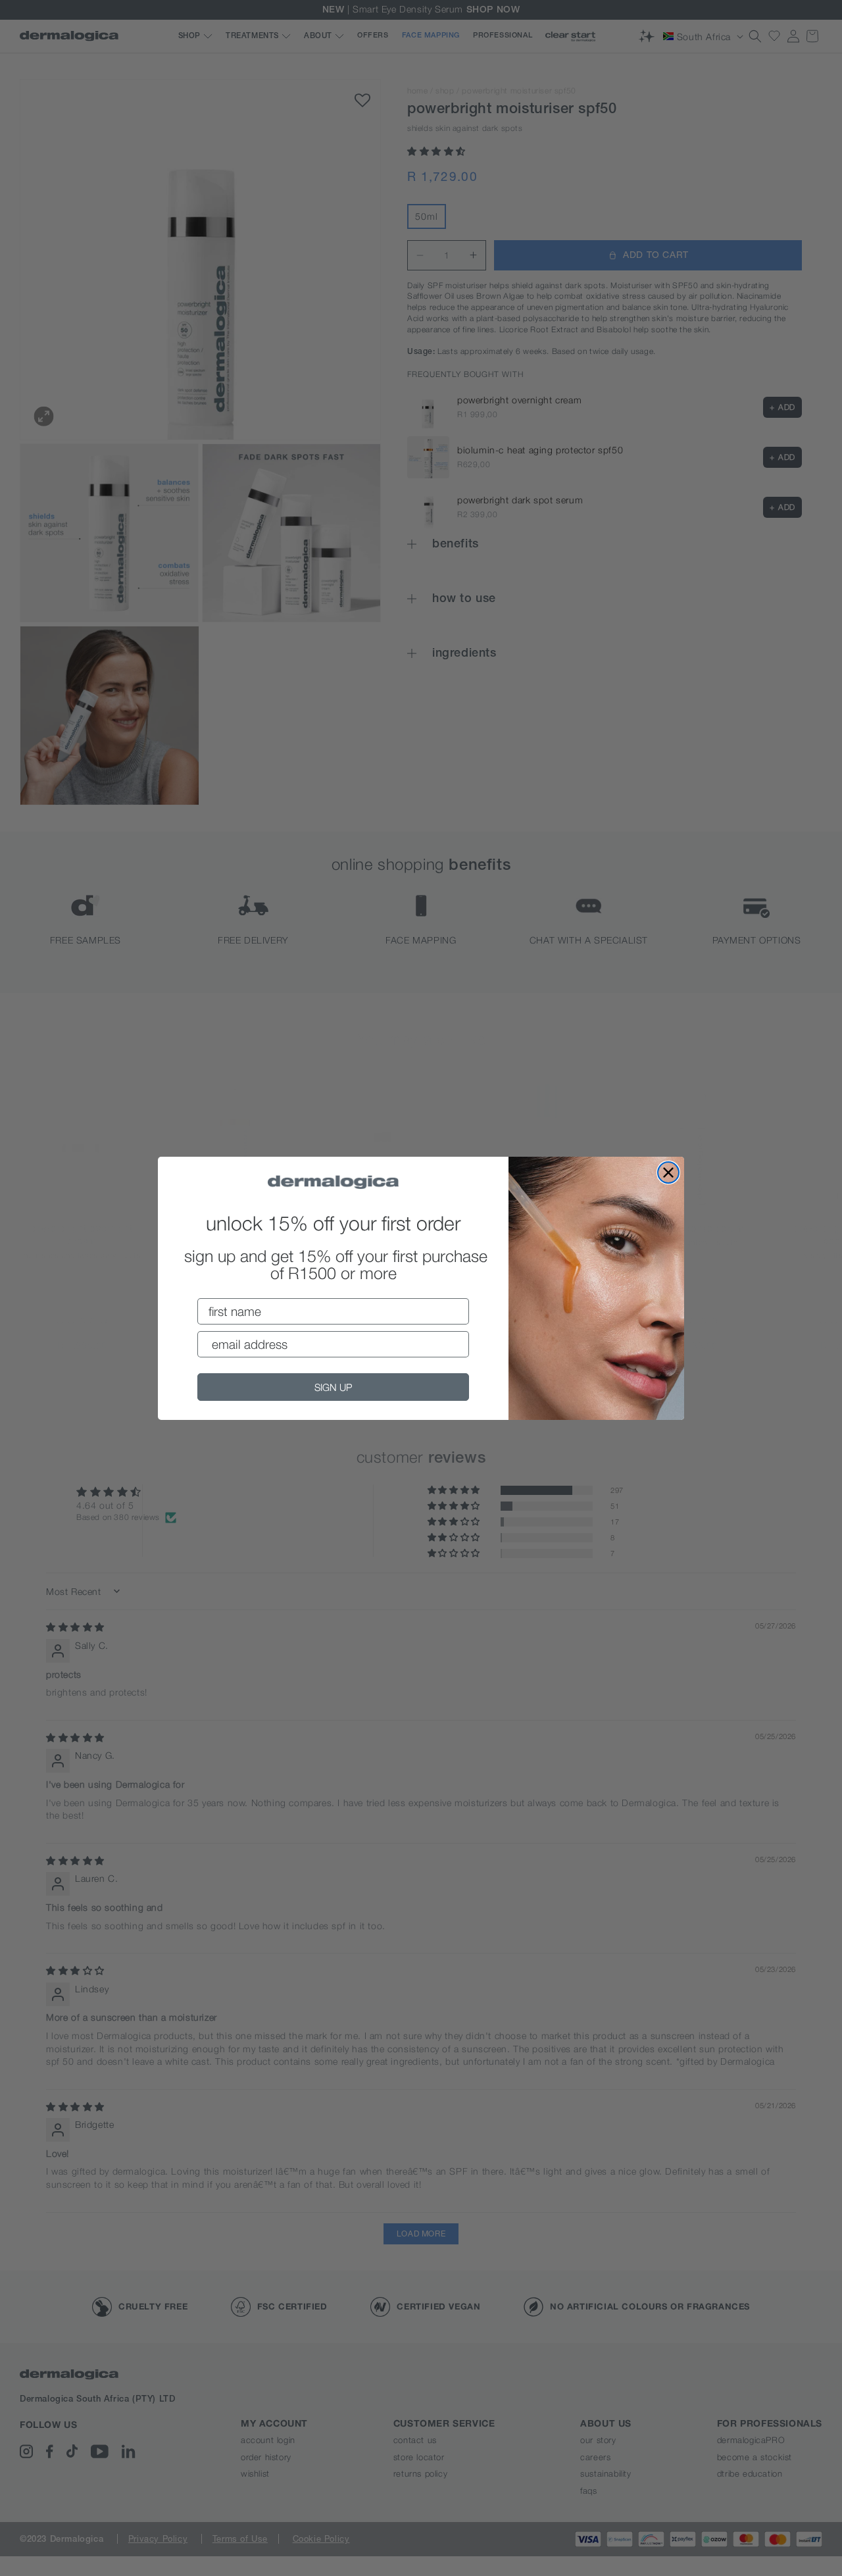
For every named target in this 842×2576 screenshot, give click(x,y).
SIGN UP (333, 1387)
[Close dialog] (668, 1173)
